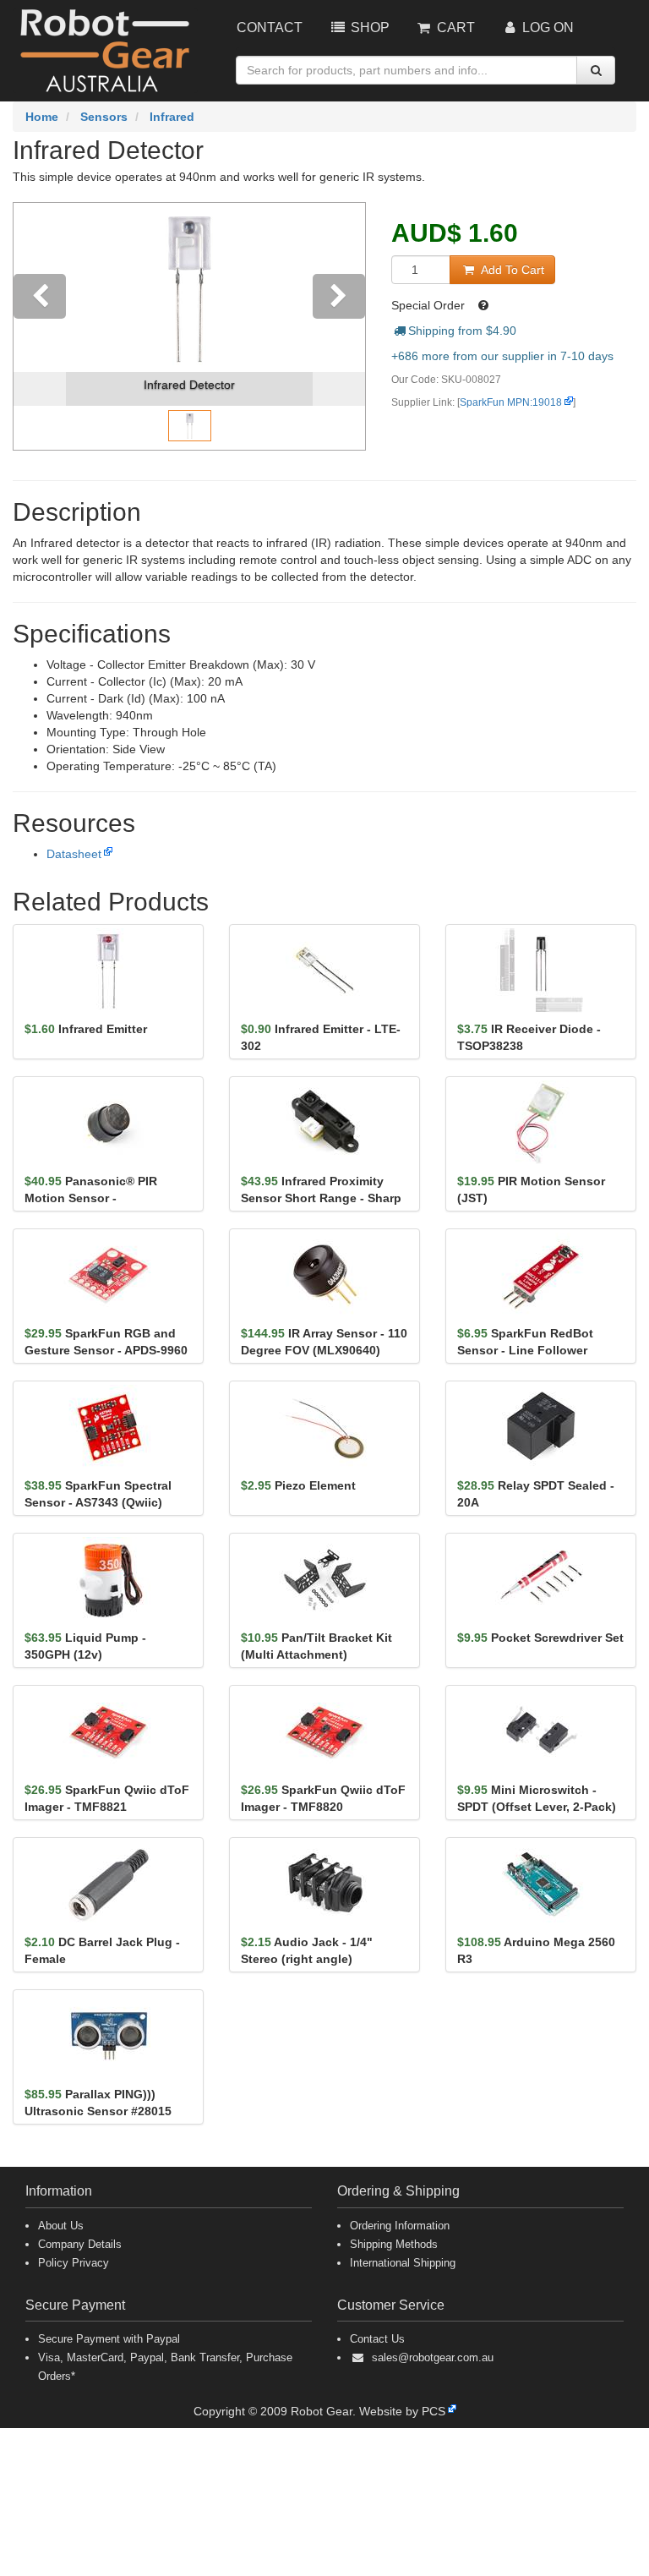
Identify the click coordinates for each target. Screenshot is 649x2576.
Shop (368, 27)
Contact (270, 27)
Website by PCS (402, 2411)
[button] (40, 326)
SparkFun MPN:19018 (511, 402)
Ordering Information (400, 2226)
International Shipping (403, 2263)
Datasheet (74, 854)
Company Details (80, 2244)
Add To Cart (511, 270)
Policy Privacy (74, 2263)
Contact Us (377, 2339)
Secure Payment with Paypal (109, 2339)
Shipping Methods (394, 2244)
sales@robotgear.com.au (433, 2357)
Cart (454, 27)
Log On (546, 27)
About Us (61, 2226)
